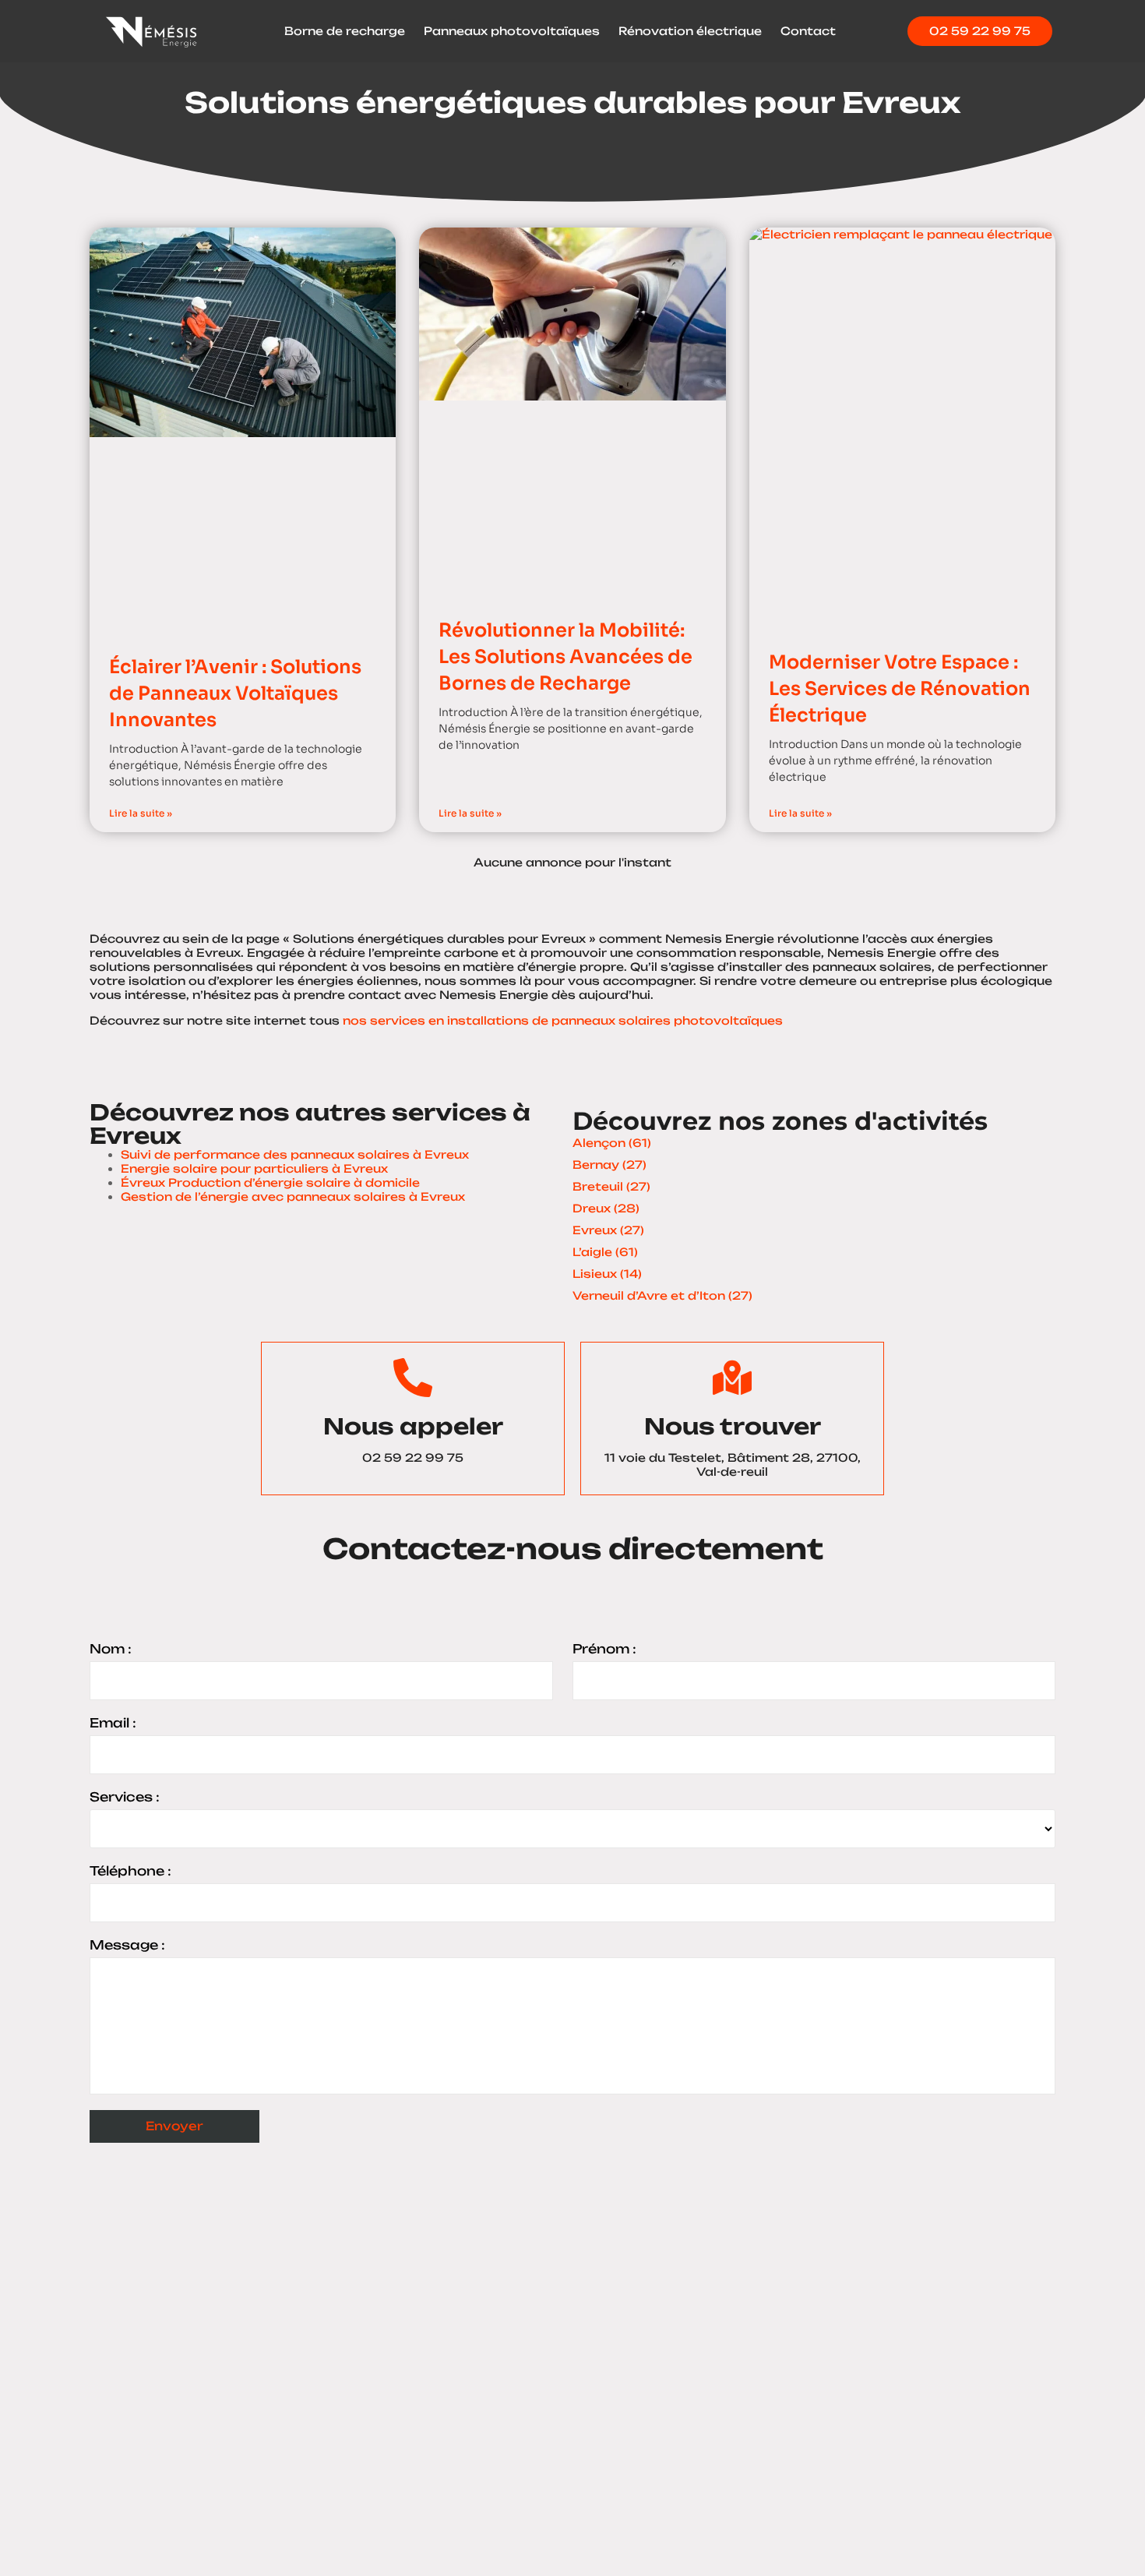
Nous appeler (413, 1426)
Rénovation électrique (690, 31)
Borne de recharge (345, 31)
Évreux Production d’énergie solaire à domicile (270, 1182)
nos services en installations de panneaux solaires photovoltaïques (563, 1020)
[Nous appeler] (413, 1378)
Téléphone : (130, 1871)
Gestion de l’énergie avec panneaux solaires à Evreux (293, 1196)
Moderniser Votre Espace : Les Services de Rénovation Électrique (900, 688)
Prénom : (604, 1649)
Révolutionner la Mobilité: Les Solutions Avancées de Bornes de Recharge (565, 656)
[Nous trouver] (732, 1378)
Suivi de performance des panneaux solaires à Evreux (295, 1154)
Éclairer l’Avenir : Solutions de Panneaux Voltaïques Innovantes (235, 693)
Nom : (111, 1649)
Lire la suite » (141, 813)
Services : (125, 1797)
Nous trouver (733, 1426)
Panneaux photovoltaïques (512, 31)
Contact (808, 31)
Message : (127, 1945)
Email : (113, 1723)
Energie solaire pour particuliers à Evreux (254, 1168)
